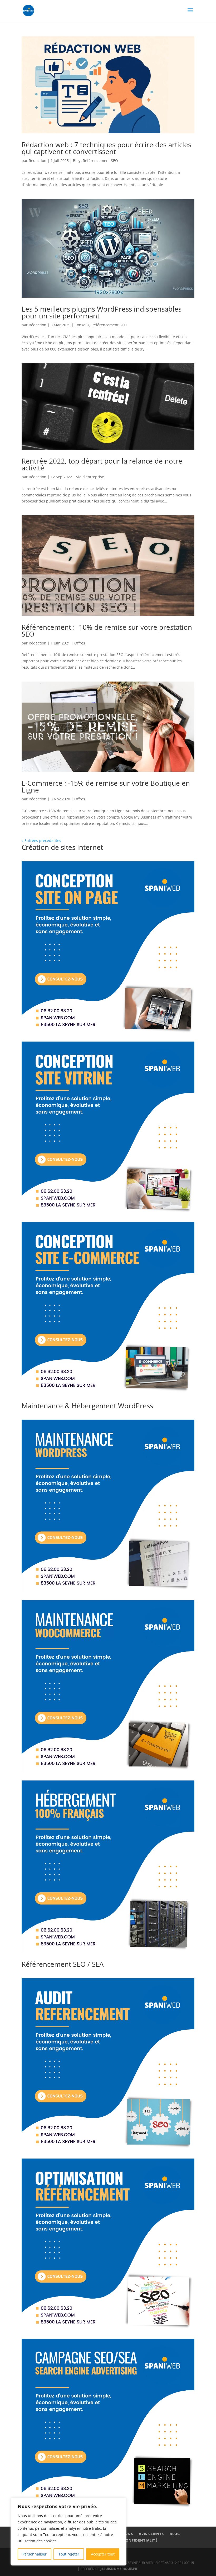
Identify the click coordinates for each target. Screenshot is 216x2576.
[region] (68, 2532)
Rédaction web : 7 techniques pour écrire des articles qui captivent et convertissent (106, 148)
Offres (80, 643)
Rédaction (38, 161)
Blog (77, 161)
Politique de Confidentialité (127, 2540)
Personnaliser (35, 2554)
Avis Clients (151, 2534)
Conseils (82, 325)
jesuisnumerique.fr (119, 2569)
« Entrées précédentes (41, 840)
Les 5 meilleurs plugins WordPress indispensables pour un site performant (102, 312)
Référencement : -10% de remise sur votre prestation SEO (107, 631)
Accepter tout (103, 2554)
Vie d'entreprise (90, 477)
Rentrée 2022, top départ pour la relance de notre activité (102, 464)
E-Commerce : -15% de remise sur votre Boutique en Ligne (106, 786)
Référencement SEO (100, 161)
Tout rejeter (69, 2554)
